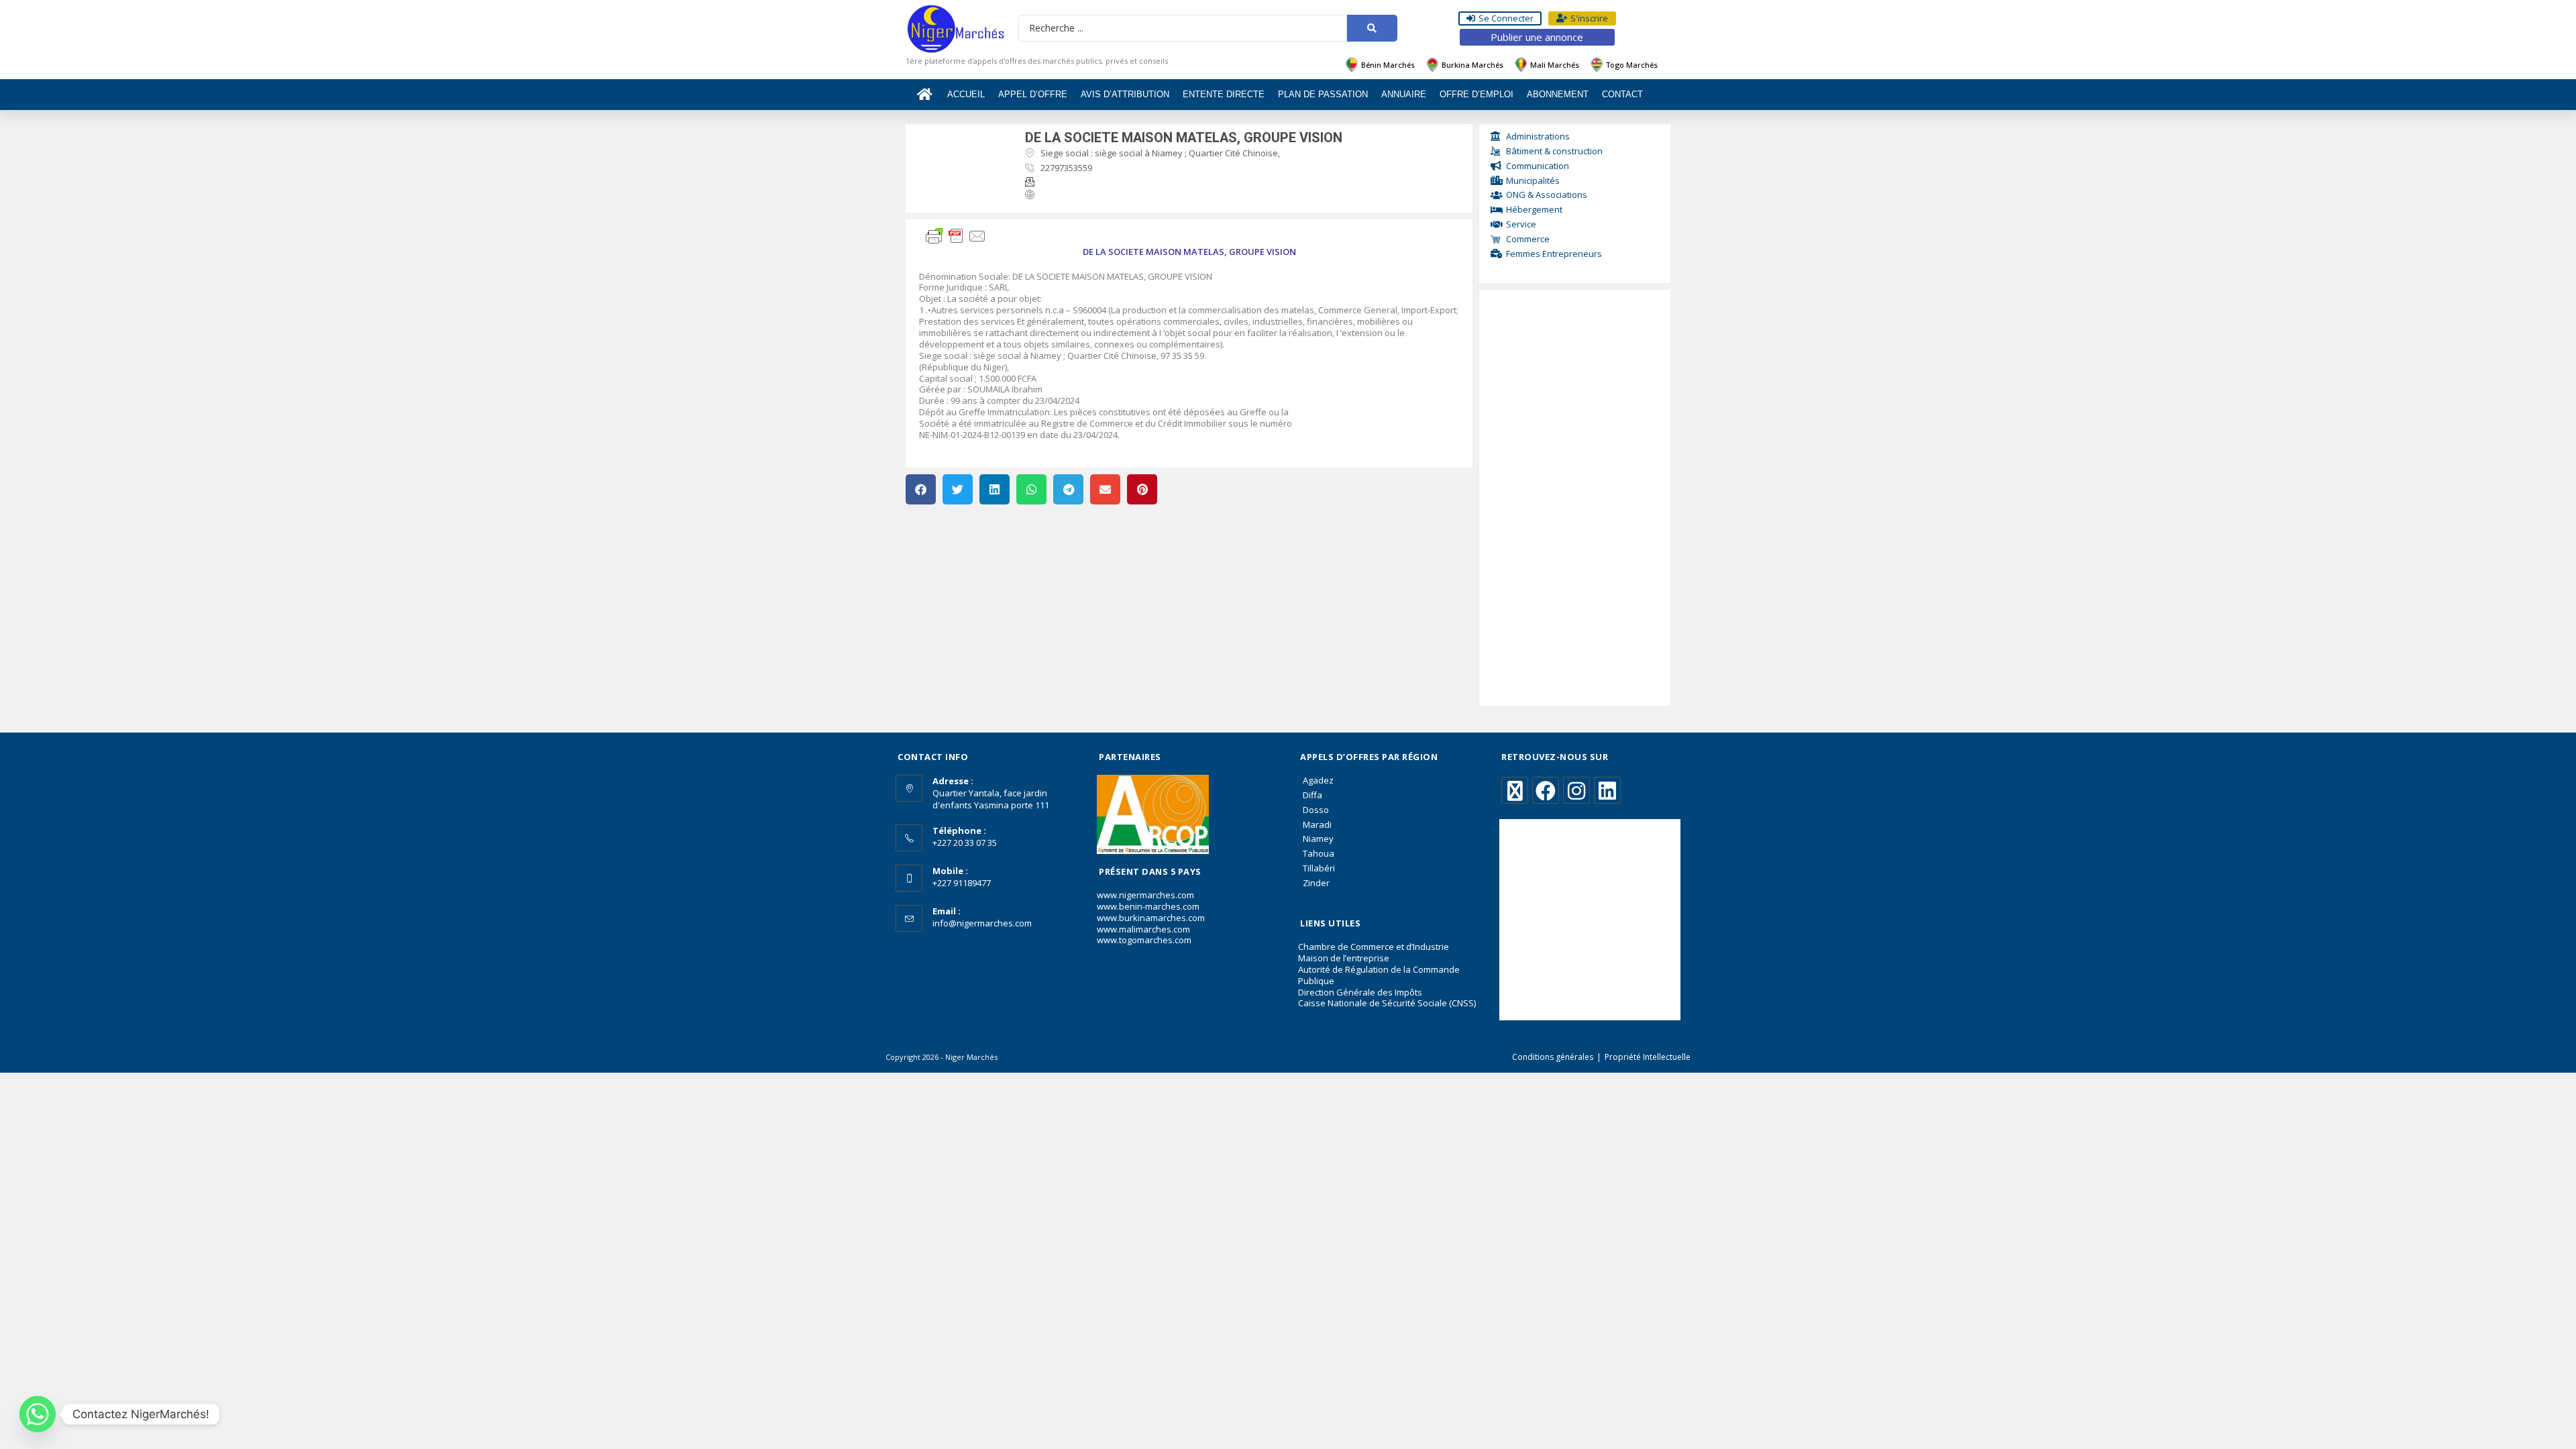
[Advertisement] (1575, 498)
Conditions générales (1553, 1057)
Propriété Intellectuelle (1648, 1057)
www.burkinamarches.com (1151, 918)
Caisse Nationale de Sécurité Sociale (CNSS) (1387, 1003)
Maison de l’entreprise (1344, 958)
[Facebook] (1546, 790)
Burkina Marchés (1472, 65)
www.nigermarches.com (1145, 895)
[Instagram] (1576, 790)
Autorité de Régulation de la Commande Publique (1379, 975)
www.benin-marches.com (1148, 906)
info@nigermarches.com (982, 923)
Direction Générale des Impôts (1360, 992)
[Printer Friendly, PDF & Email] (956, 235)
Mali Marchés (1555, 65)
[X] (1515, 790)
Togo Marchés (1632, 65)
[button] (921, 489)
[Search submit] (1372, 28)
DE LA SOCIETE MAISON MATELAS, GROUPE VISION (1184, 138)
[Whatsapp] (38, 1414)
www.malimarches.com (1143, 929)
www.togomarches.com (1144, 940)
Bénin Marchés (1388, 65)
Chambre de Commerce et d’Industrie (1374, 947)
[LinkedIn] (1607, 790)
